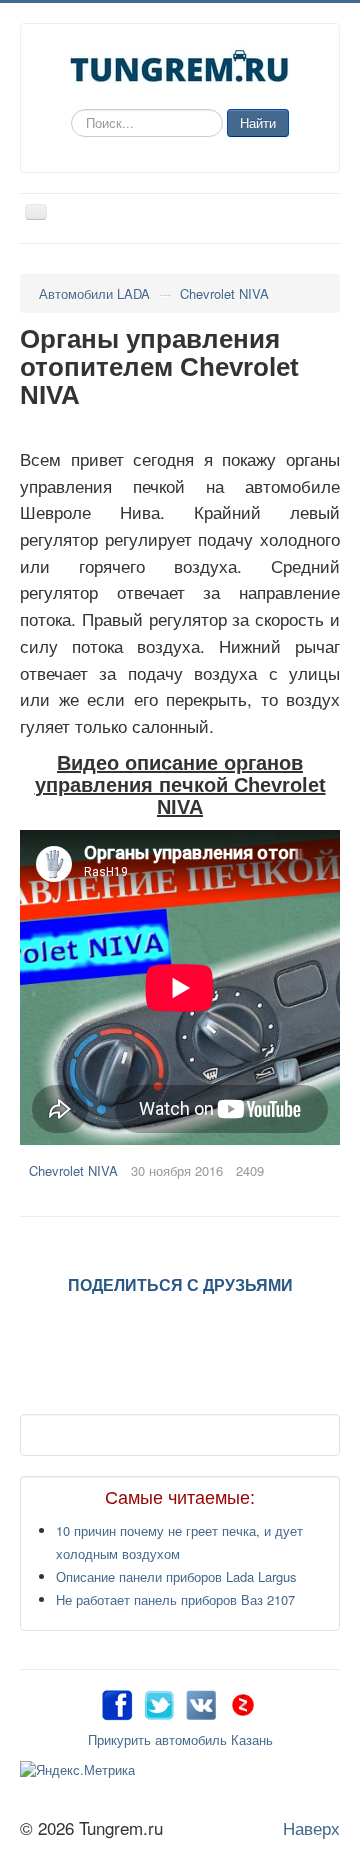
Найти (258, 122)
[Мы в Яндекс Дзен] (243, 1702)
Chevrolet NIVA (73, 1170)
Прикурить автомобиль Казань (180, 1739)
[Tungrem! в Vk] (201, 1702)
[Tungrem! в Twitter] (159, 1702)
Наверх (311, 1827)
